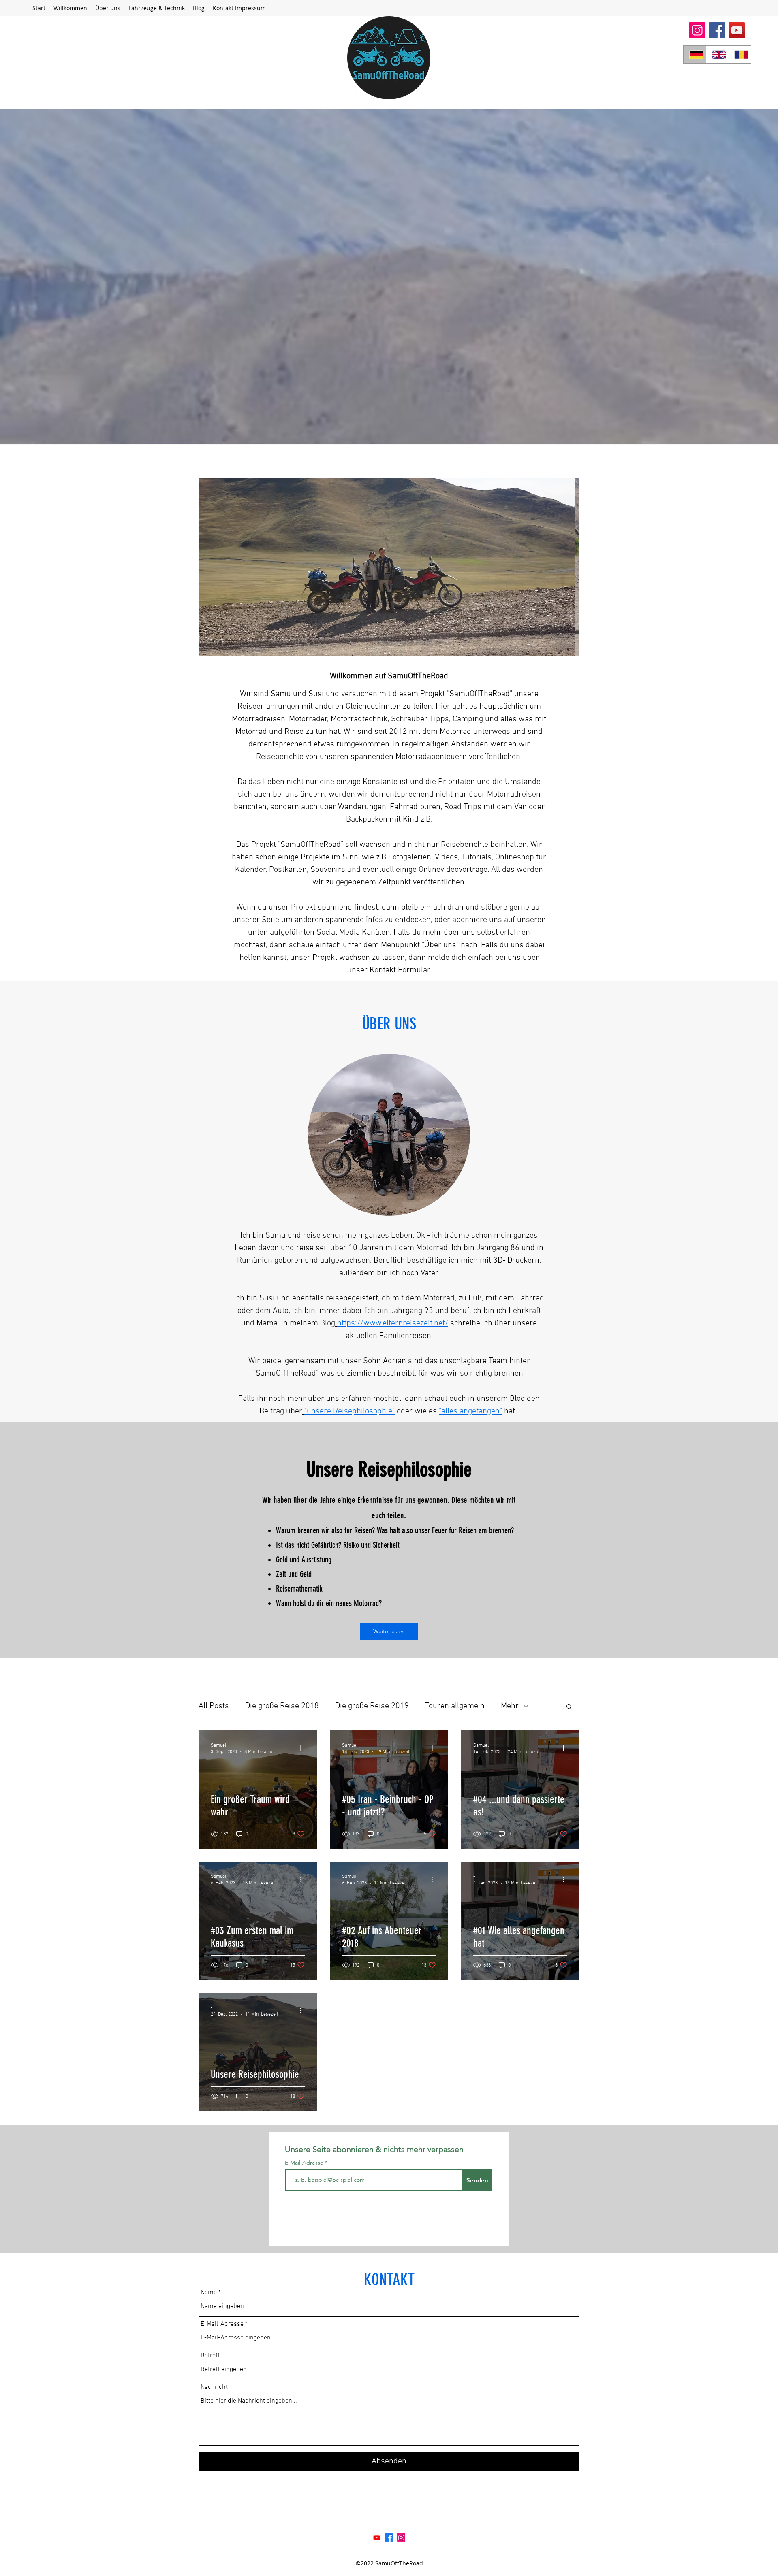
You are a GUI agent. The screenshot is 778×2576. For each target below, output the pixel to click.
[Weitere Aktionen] (304, 1748)
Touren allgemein (455, 1706)
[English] (717, 54)
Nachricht (214, 2387)
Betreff (210, 2356)
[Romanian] (740, 54)
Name (209, 2293)
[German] (695, 54)
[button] (157, 8)
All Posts (214, 1706)
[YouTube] (737, 30)
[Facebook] (717, 30)
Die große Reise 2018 (282, 1706)
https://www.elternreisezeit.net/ (393, 1323)
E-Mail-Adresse (305, 2163)
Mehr (510, 1706)
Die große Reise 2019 (372, 1706)
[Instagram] (697, 30)
